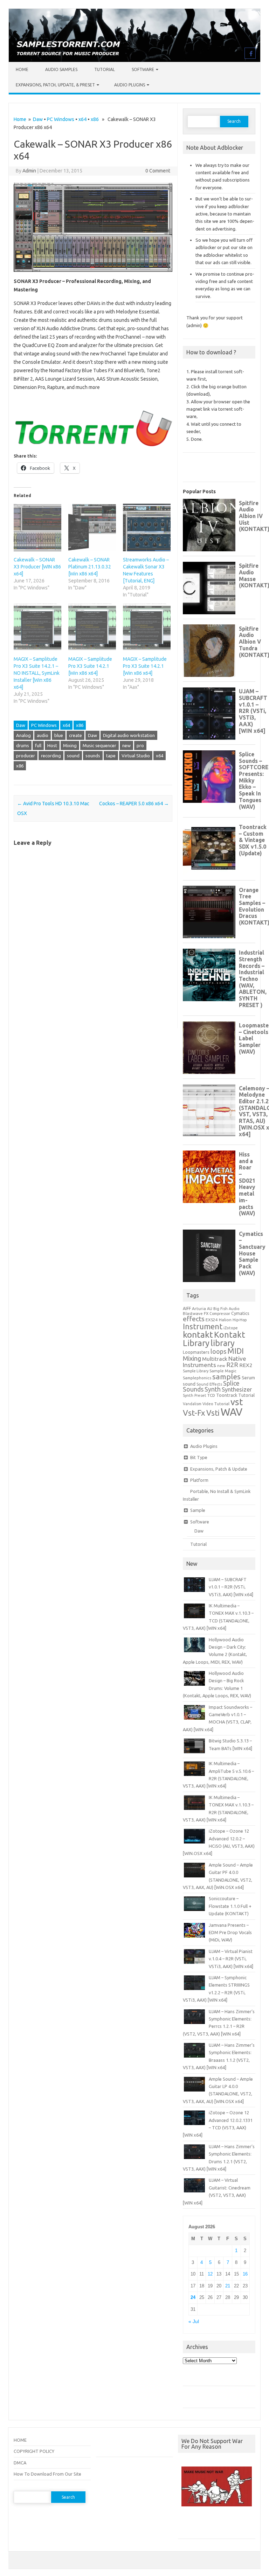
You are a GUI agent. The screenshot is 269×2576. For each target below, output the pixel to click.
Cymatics (240, 1313)
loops (218, 1351)
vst (237, 1402)
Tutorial (105, 69)
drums (23, 745)
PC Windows (61, 119)
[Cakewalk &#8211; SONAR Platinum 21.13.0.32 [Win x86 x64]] (92, 528)
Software (143, 69)
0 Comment (158, 171)
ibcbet (188, 2525)
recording (51, 756)
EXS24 (212, 1320)
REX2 (246, 1365)
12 (210, 2274)
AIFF (187, 1308)
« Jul (194, 2322)
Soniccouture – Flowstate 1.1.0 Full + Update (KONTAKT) (230, 1906)
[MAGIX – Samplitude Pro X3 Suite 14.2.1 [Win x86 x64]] (92, 627)
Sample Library (196, 1371)
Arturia (199, 1308)
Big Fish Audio (226, 1309)
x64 (82, 119)
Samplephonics (197, 1378)
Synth (213, 1389)
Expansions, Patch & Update (219, 1469)
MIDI (236, 1351)
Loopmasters (196, 1352)
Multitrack (215, 1359)
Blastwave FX (196, 1313)
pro (140, 745)
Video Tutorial (216, 1404)
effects (194, 1319)
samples (226, 1377)
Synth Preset (195, 1395)
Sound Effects (209, 1384)
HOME (20, 2440)
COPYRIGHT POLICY (34, 2451)
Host (52, 745)
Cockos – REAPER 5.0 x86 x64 (134, 804)
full (38, 745)
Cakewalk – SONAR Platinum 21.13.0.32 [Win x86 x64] (90, 567)
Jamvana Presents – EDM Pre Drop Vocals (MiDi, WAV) (230, 1933)
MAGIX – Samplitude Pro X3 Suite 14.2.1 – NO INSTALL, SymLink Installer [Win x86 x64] (37, 673)
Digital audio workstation (129, 735)
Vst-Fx (194, 1413)
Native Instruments (215, 1362)
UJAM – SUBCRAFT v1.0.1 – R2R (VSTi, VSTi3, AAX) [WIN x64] (231, 1587)
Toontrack (227, 1395)
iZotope (231, 1328)
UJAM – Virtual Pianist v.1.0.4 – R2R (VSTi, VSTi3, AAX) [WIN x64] (231, 1959)
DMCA (20, 2463)
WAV (232, 1412)
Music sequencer (99, 745)
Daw (38, 119)
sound (73, 756)
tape (111, 756)
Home (22, 69)
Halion (225, 1320)
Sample (198, 1510)
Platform (199, 1480)
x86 (95, 119)
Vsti (213, 1413)
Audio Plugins (130, 85)
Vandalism (192, 1404)
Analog (23, 735)
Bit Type (199, 1457)
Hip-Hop (240, 1320)
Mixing (70, 745)
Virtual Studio (136, 756)
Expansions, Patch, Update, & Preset (55, 85)
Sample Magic (223, 1371)
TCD (211, 1395)
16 (245, 2274)
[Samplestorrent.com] (134, 60)
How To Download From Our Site (47, 2474)
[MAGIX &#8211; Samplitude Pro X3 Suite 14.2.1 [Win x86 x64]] (147, 627)
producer (26, 756)
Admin (29, 171)
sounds (93, 756)
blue (59, 735)
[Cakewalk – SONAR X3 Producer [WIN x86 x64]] (37, 528)
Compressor (220, 1314)
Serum (248, 1378)
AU (210, 1309)
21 (228, 2286)
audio (43, 735)
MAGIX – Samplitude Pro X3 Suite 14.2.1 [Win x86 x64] (90, 666)
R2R (232, 1365)
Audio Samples (61, 69)
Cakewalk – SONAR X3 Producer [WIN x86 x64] (37, 567)
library (223, 1343)
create (75, 735)
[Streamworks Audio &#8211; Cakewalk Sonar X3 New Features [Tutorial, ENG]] (147, 528)
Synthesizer (237, 1389)
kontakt (198, 1335)
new (126, 745)
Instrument (203, 1326)
